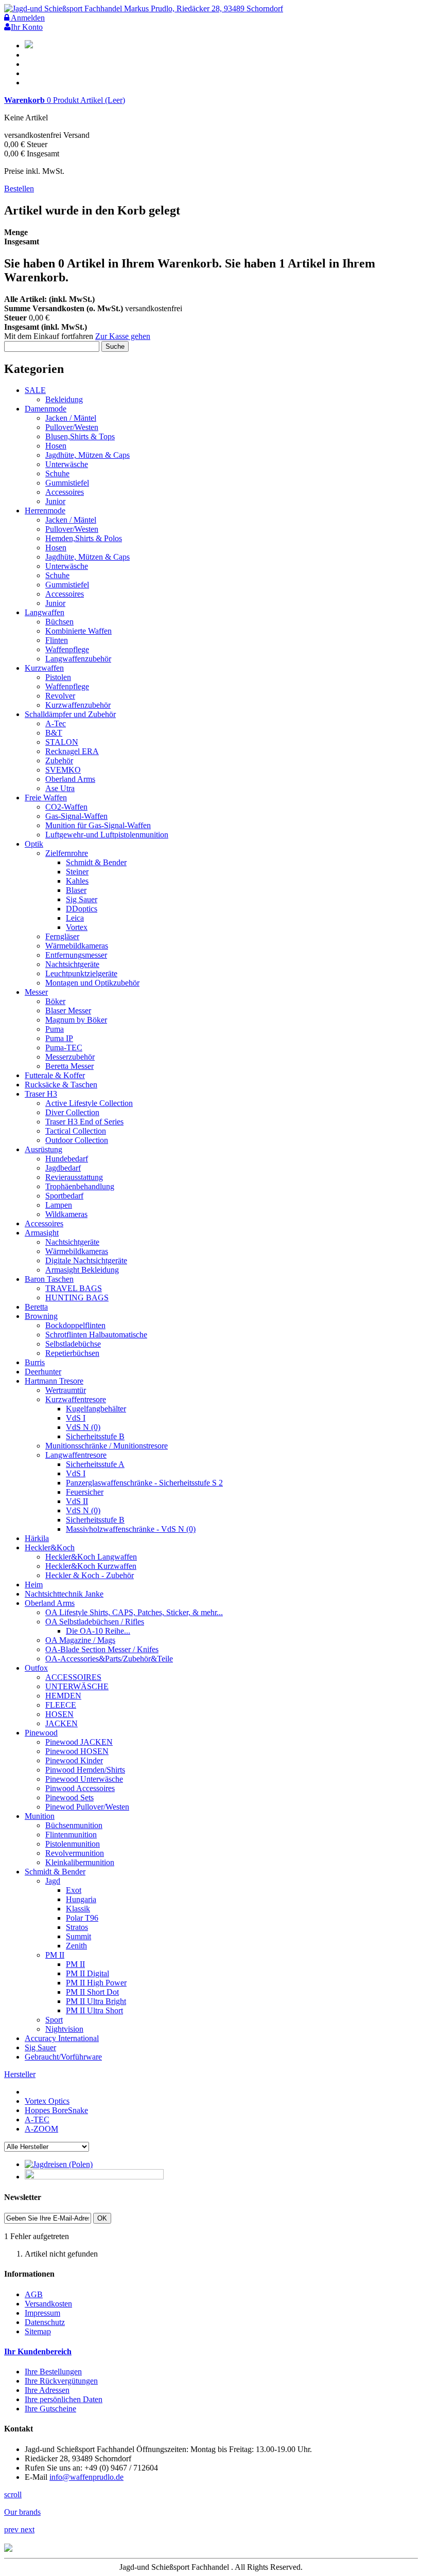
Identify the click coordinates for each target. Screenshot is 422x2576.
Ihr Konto (27, 27)
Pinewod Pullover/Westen (87, 1807)
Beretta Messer (69, 1066)
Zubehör (59, 761)
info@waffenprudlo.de (86, 2477)
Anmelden (27, 18)
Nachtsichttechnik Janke (64, 1594)
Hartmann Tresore (54, 1381)
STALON (62, 742)
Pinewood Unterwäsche (84, 1779)
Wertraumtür (66, 1390)
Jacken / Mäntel (71, 418)
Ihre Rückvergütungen (61, 2381)
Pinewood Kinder (74, 1760)
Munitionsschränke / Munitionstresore (107, 1446)
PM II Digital (87, 1973)
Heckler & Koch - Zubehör (90, 1575)
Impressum (42, 2313)
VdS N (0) (83, 1427)
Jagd (53, 1881)
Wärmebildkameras (77, 946)
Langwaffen (45, 612)
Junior (55, 501)
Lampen (59, 1205)
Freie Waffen (46, 798)
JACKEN (61, 1723)
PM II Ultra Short (94, 2010)
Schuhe (57, 473)
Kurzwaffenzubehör (78, 705)
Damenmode (46, 409)
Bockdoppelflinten (75, 1325)
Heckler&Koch (50, 1548)
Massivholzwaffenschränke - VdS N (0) (131, 1529)
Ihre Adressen (47, 2390)
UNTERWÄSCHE (77, 1686)
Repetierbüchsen (72, 1353)
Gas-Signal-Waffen (76, 816)
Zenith (76, 1946)
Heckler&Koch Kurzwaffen (91, 1566)
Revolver (60, 696)
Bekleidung (64, 399)
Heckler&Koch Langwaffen (91, 1557)
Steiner (77, 872)
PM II (55, 1955)
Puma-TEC (64, 1048)
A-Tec (56, 723)
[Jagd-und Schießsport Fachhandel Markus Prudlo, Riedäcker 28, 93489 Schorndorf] (144, 8)
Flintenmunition (71, 1835)
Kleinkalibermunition (80, 1862)
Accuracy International (62, 2038)
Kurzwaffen (44, 668)
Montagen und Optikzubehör (92, 983)
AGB (34, 2294)
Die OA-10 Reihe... (98, 1631)
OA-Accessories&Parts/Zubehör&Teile (109, 1659)
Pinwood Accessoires (80, 1788)
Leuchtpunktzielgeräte (81, 973)
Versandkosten (48, 2304)
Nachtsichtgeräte (72, 964)
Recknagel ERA (72, 751)
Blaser (76, 890)
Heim (34, 1585)
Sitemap (38, 2331)
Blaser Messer (68, 1010)
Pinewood (41, 1733)
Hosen (56, 446)
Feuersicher (85, 1492)
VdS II (77, 1501)
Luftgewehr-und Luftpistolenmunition (107, 835)
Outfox (36, 1668)
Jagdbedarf (63, 1168)
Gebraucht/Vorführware (63, 2057)
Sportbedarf (64, 1196)
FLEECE (61, 1705)
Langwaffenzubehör (78, 659)
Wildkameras (66, 1214)
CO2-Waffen (66, 807)
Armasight (42, 1233)
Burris (35, 1362)
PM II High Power (96, 1983)
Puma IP (59, 1038)
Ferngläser (62, 936)
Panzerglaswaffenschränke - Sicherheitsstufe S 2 (144, 1483)
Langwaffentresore (76, 1455)
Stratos (77, 1927)
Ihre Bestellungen (53, 2372)
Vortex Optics (47, 2101)
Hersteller (20, 2074)
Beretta (36, 1307)
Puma (55, 1029)
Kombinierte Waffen (78, 631)
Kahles (77, 881)
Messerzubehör (70, 1057)
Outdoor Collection (77, 1140)
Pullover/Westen (72, 427)
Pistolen (58, 677)
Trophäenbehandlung (80, 1186)
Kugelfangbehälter (96, 1409)
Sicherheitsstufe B (95, 1436)
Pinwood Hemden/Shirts (85, 1770)
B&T (54, 733)
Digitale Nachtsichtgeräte (86, 1260)
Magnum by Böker (76, 1020)
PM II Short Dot (92, 1992)
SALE (35, 390)
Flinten (57, 640)
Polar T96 (82, 1918)
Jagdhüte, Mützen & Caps (87, 455)
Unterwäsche (67, 464)
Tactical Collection (76, 1131)
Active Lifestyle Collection (89, 1103)
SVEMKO (63, 770)
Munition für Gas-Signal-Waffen (98, 825)
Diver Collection (72, 1112)
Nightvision (64, 2029)
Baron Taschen (49, 1279)
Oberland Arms (70, 779)
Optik (34, 844)
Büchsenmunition (74, 1825)
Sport (54, 2020)
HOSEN (59, 1714)
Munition (40, 1816)
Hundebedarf (67, 1159)
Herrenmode (45, 511)
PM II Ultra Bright (96, 2001)
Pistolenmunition (73, 1844)
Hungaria (81, 1899)
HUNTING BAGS (77, 1298)
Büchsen (59, 622)
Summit (78, 1936)
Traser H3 (41, 1094)
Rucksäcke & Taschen (61, 1085)
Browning (41, 1316)
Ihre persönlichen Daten (64, 2399)
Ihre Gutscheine (50, 2409)
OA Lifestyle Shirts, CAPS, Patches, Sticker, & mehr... (134, 1612)
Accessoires (65, 492)
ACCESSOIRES (73, 1677)
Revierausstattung (74, 1177)
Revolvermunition (75, 1853)
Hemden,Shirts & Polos (84, 538)
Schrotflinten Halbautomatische (96, 1335)
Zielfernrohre (67, 853)
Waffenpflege (67, 649)
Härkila (37, 1538)
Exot (74, 1890)
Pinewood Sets (69, 1797)
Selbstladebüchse (73, 1344)
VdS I (76, 1418)
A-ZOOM (41, 2129)
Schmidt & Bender (96, 862)
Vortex (77, 927)
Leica (75, 918)
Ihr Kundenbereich (38, 2351)
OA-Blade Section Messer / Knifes (102, 1649)
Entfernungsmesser (76, 955)
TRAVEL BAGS (74, 1288)
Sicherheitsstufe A (95, 1464)
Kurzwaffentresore (76, 1399)
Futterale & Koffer (55, 1075)
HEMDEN (63, 1696)
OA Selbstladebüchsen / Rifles (95, 1622)
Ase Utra (60, 788)
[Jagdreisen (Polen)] (59, 2164)
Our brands (22, 2512)
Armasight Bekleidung (82, 1270)
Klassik (78, 1909)
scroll (13, 2494)
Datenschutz (45, 2322)
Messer (36, 992)
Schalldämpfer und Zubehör (70, 714)
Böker (55, 1001)
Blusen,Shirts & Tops (80, 436)
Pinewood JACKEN (79, 1742)
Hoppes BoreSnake (56, 2110)
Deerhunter (43, 1372)
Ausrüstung (43, 1149)
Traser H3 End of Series (84, 1122)
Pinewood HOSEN (77, 1751)
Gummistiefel (67, 483)
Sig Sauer (82, 899)
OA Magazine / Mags (80, 1640)
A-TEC (37, 2119)
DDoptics (82, 909)
